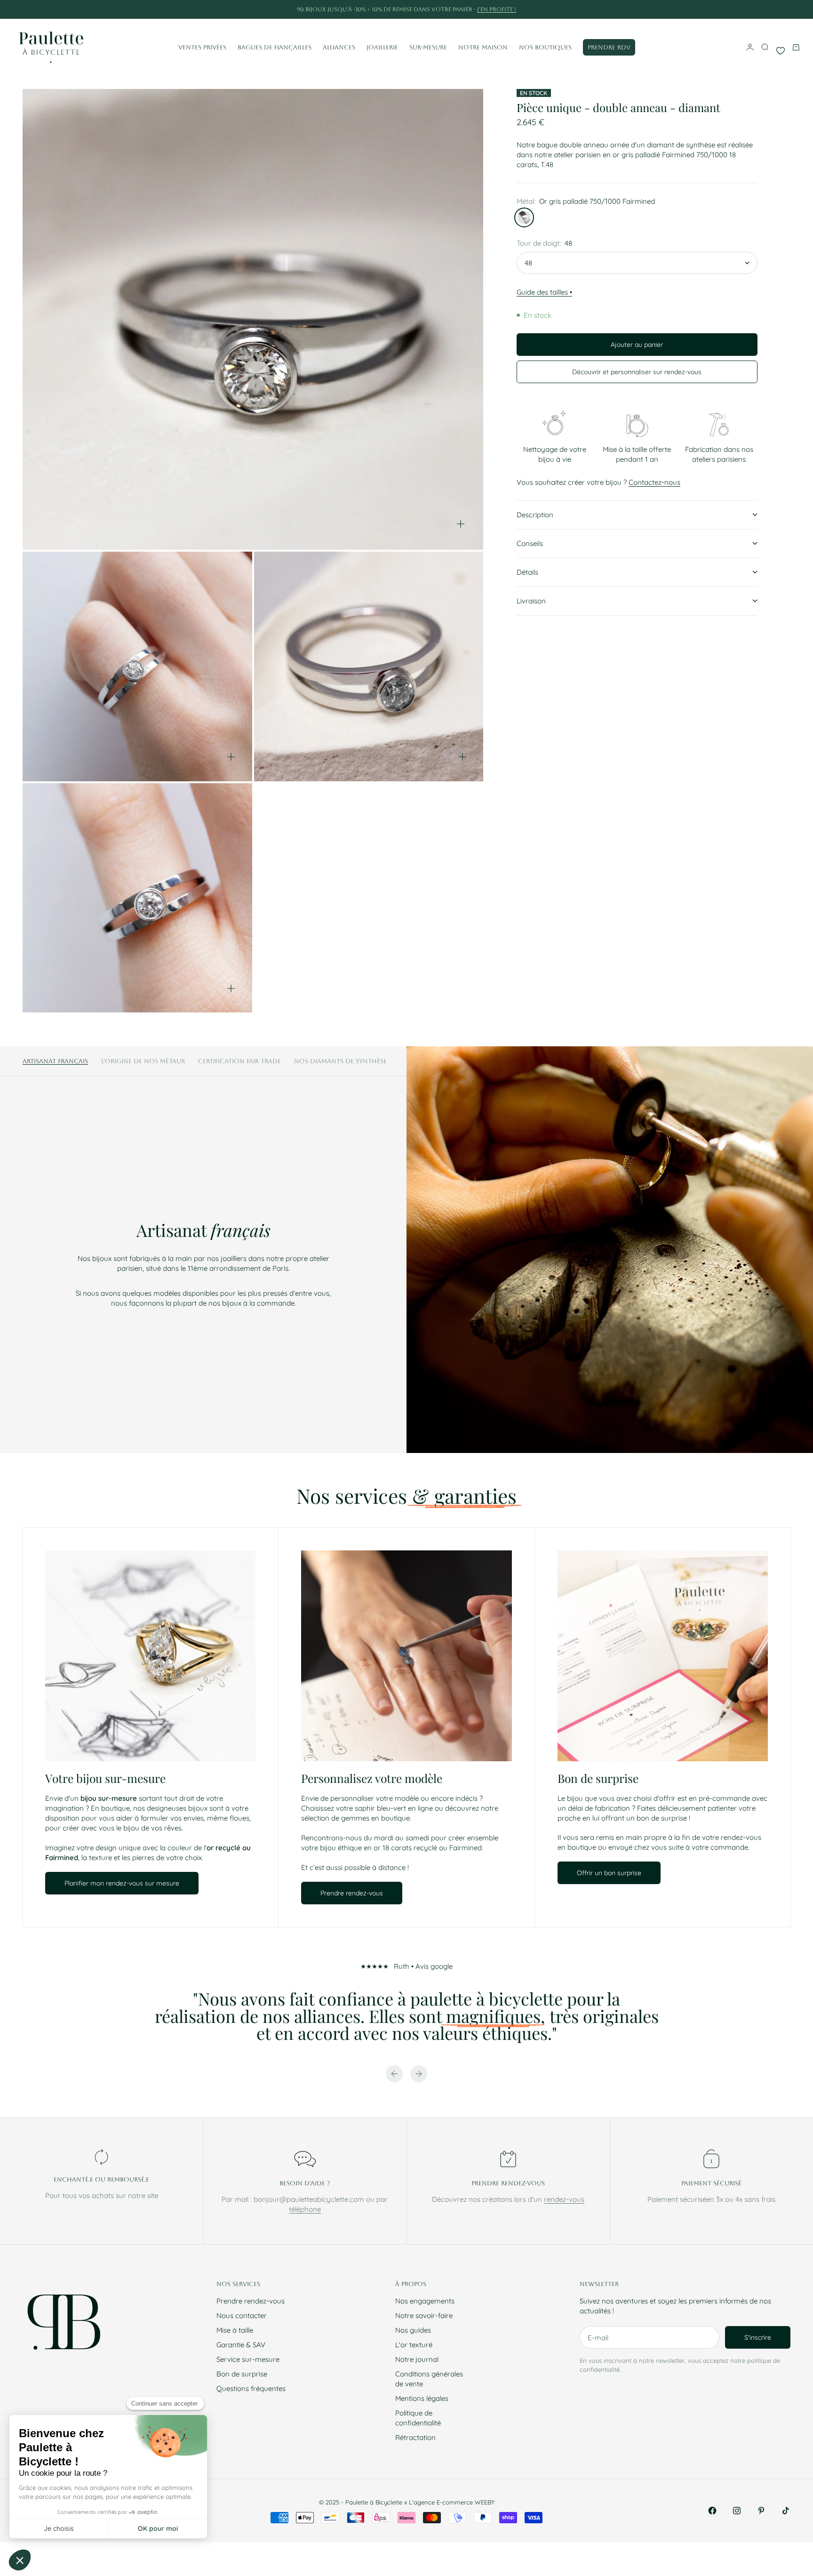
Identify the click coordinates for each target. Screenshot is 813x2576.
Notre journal (417, 2359)
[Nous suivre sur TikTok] (786, 2511)
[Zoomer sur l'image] (461, 524)
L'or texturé (414, 2345)
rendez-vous (564, 2199)
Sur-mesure (428, 47)
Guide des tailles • (544, 292)
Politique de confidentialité (418, 2418)
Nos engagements (425, 2301)
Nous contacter (242, 2315)
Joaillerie (382, 47)
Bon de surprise (242, 2374)
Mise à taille (235, 2330)
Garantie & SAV (241, 2345)
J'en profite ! (497, 9)
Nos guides (413, 2330)
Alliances (339, 47)
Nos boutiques (545, 47)
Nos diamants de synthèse (340, 1061)
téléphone (305, 2209)
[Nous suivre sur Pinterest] (761, 2511)
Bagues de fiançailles (275, 47)
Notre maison (483, 47)
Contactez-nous (654, 482)
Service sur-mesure (248, 2359)
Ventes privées (202, 47)
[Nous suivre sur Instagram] (737, 2511)
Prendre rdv (609, 47)
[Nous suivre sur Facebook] (712, 2511)
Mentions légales (422, 2398)
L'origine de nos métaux (143, 1061)
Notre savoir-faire (424, 2315)
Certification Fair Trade (239, 1061)
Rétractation (415, 2437)
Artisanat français (55, 1061)
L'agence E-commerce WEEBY (452, 2502)
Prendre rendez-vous (251, 2301)
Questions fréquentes (251, 2388)
